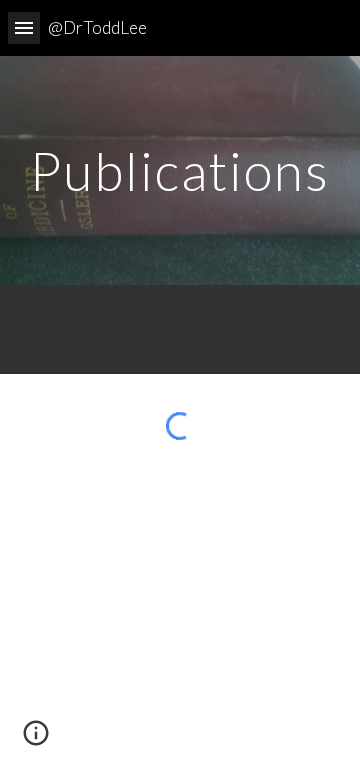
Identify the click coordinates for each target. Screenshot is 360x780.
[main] (180, 170)
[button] (24, 27)
